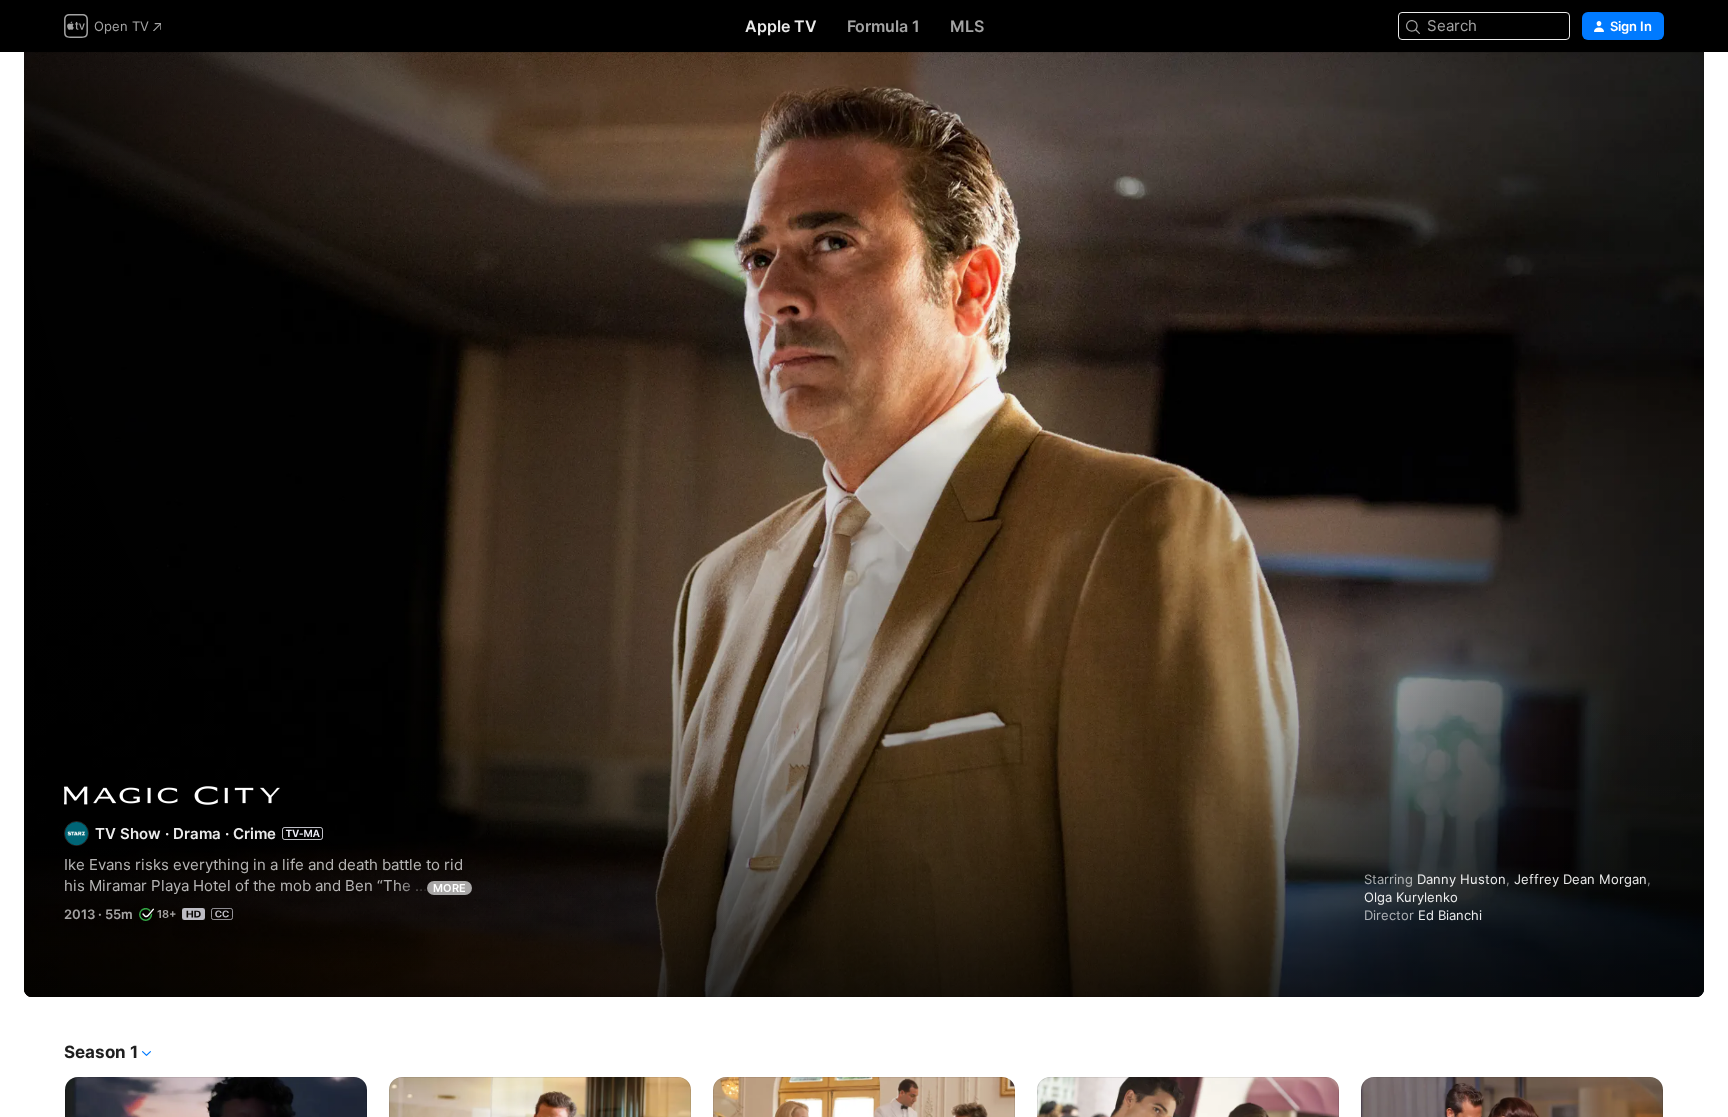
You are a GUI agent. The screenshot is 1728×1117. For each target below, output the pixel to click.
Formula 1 (883, 26)
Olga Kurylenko (1411, 897)
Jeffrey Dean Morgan (1580, 879)
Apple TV (781, 26)
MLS (967, 26)
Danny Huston (1461, 879)
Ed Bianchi (1450, 915)
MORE (449, 888)
